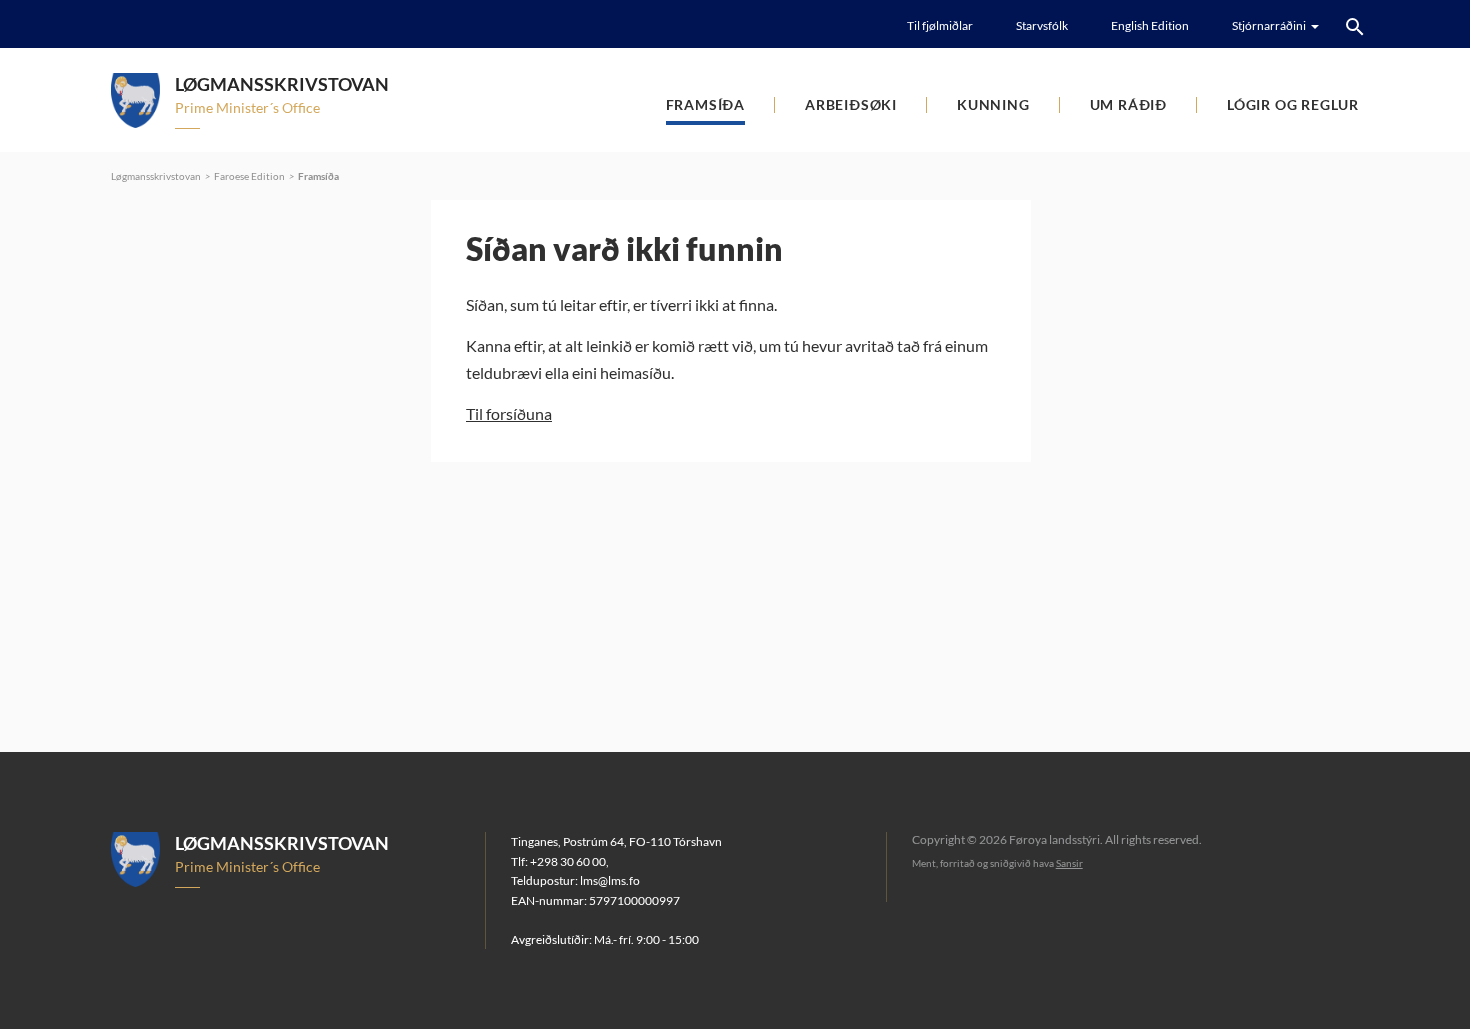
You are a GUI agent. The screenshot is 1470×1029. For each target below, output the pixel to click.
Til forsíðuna (509, 413)
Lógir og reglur (1293, 104)
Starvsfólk (1042, 25)
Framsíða (705, 104)
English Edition (1150, 25)
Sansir (1069, 863)
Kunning (993, 104)
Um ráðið (1128, 104)
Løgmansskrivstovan (156, 176)
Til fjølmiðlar (940, 25)
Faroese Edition (249, 176)
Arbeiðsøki (851, 104)
